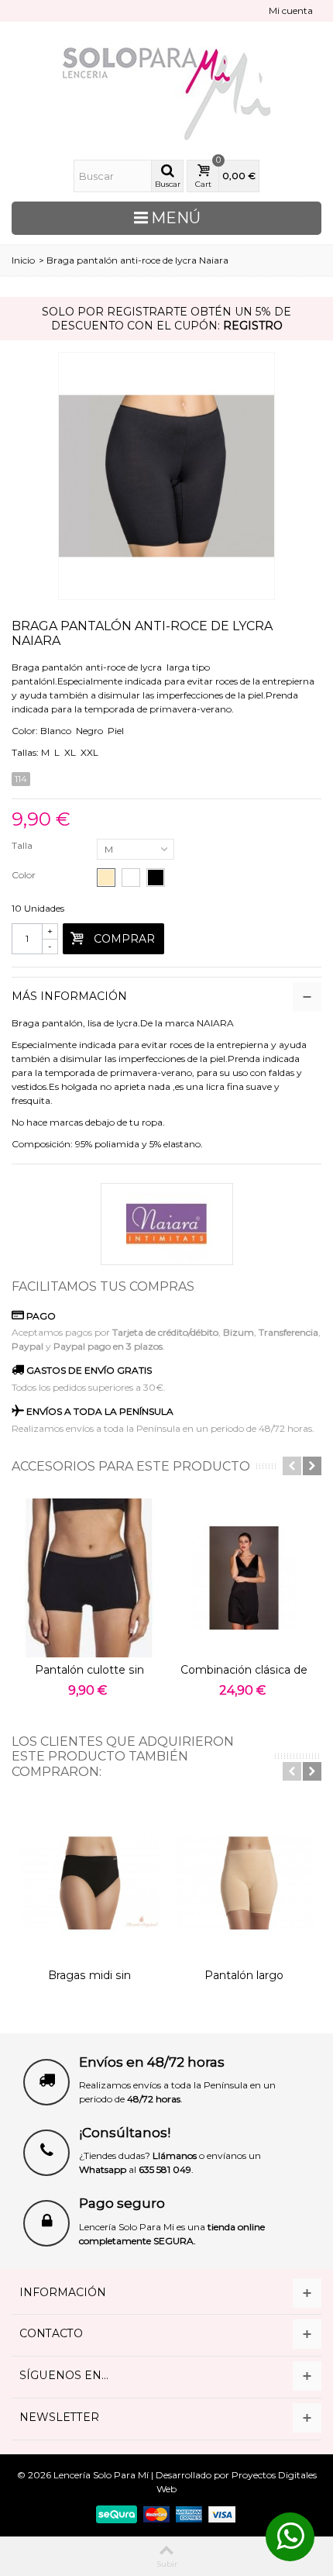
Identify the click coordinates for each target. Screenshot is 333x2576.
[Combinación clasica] (244, 1578)
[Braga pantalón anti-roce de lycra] (166, 476)
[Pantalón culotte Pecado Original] (89, 1578)
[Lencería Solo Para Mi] (166, 94)
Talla (23, 845)
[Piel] (106, 878)
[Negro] (156, 878)
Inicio (23, 260)
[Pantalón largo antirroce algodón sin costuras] (244, 1883)
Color (25, 875)
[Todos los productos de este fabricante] (166, 1224)
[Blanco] (131, 878)
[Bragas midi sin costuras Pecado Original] (89, 1883)
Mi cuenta (291, 10)
